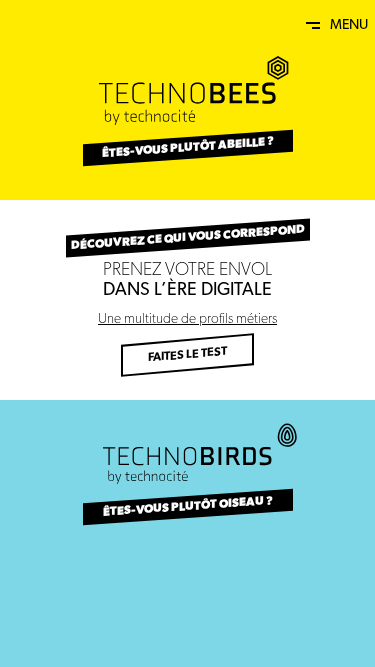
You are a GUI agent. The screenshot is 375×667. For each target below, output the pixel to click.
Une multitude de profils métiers (187, 319)
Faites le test (187, 355)
